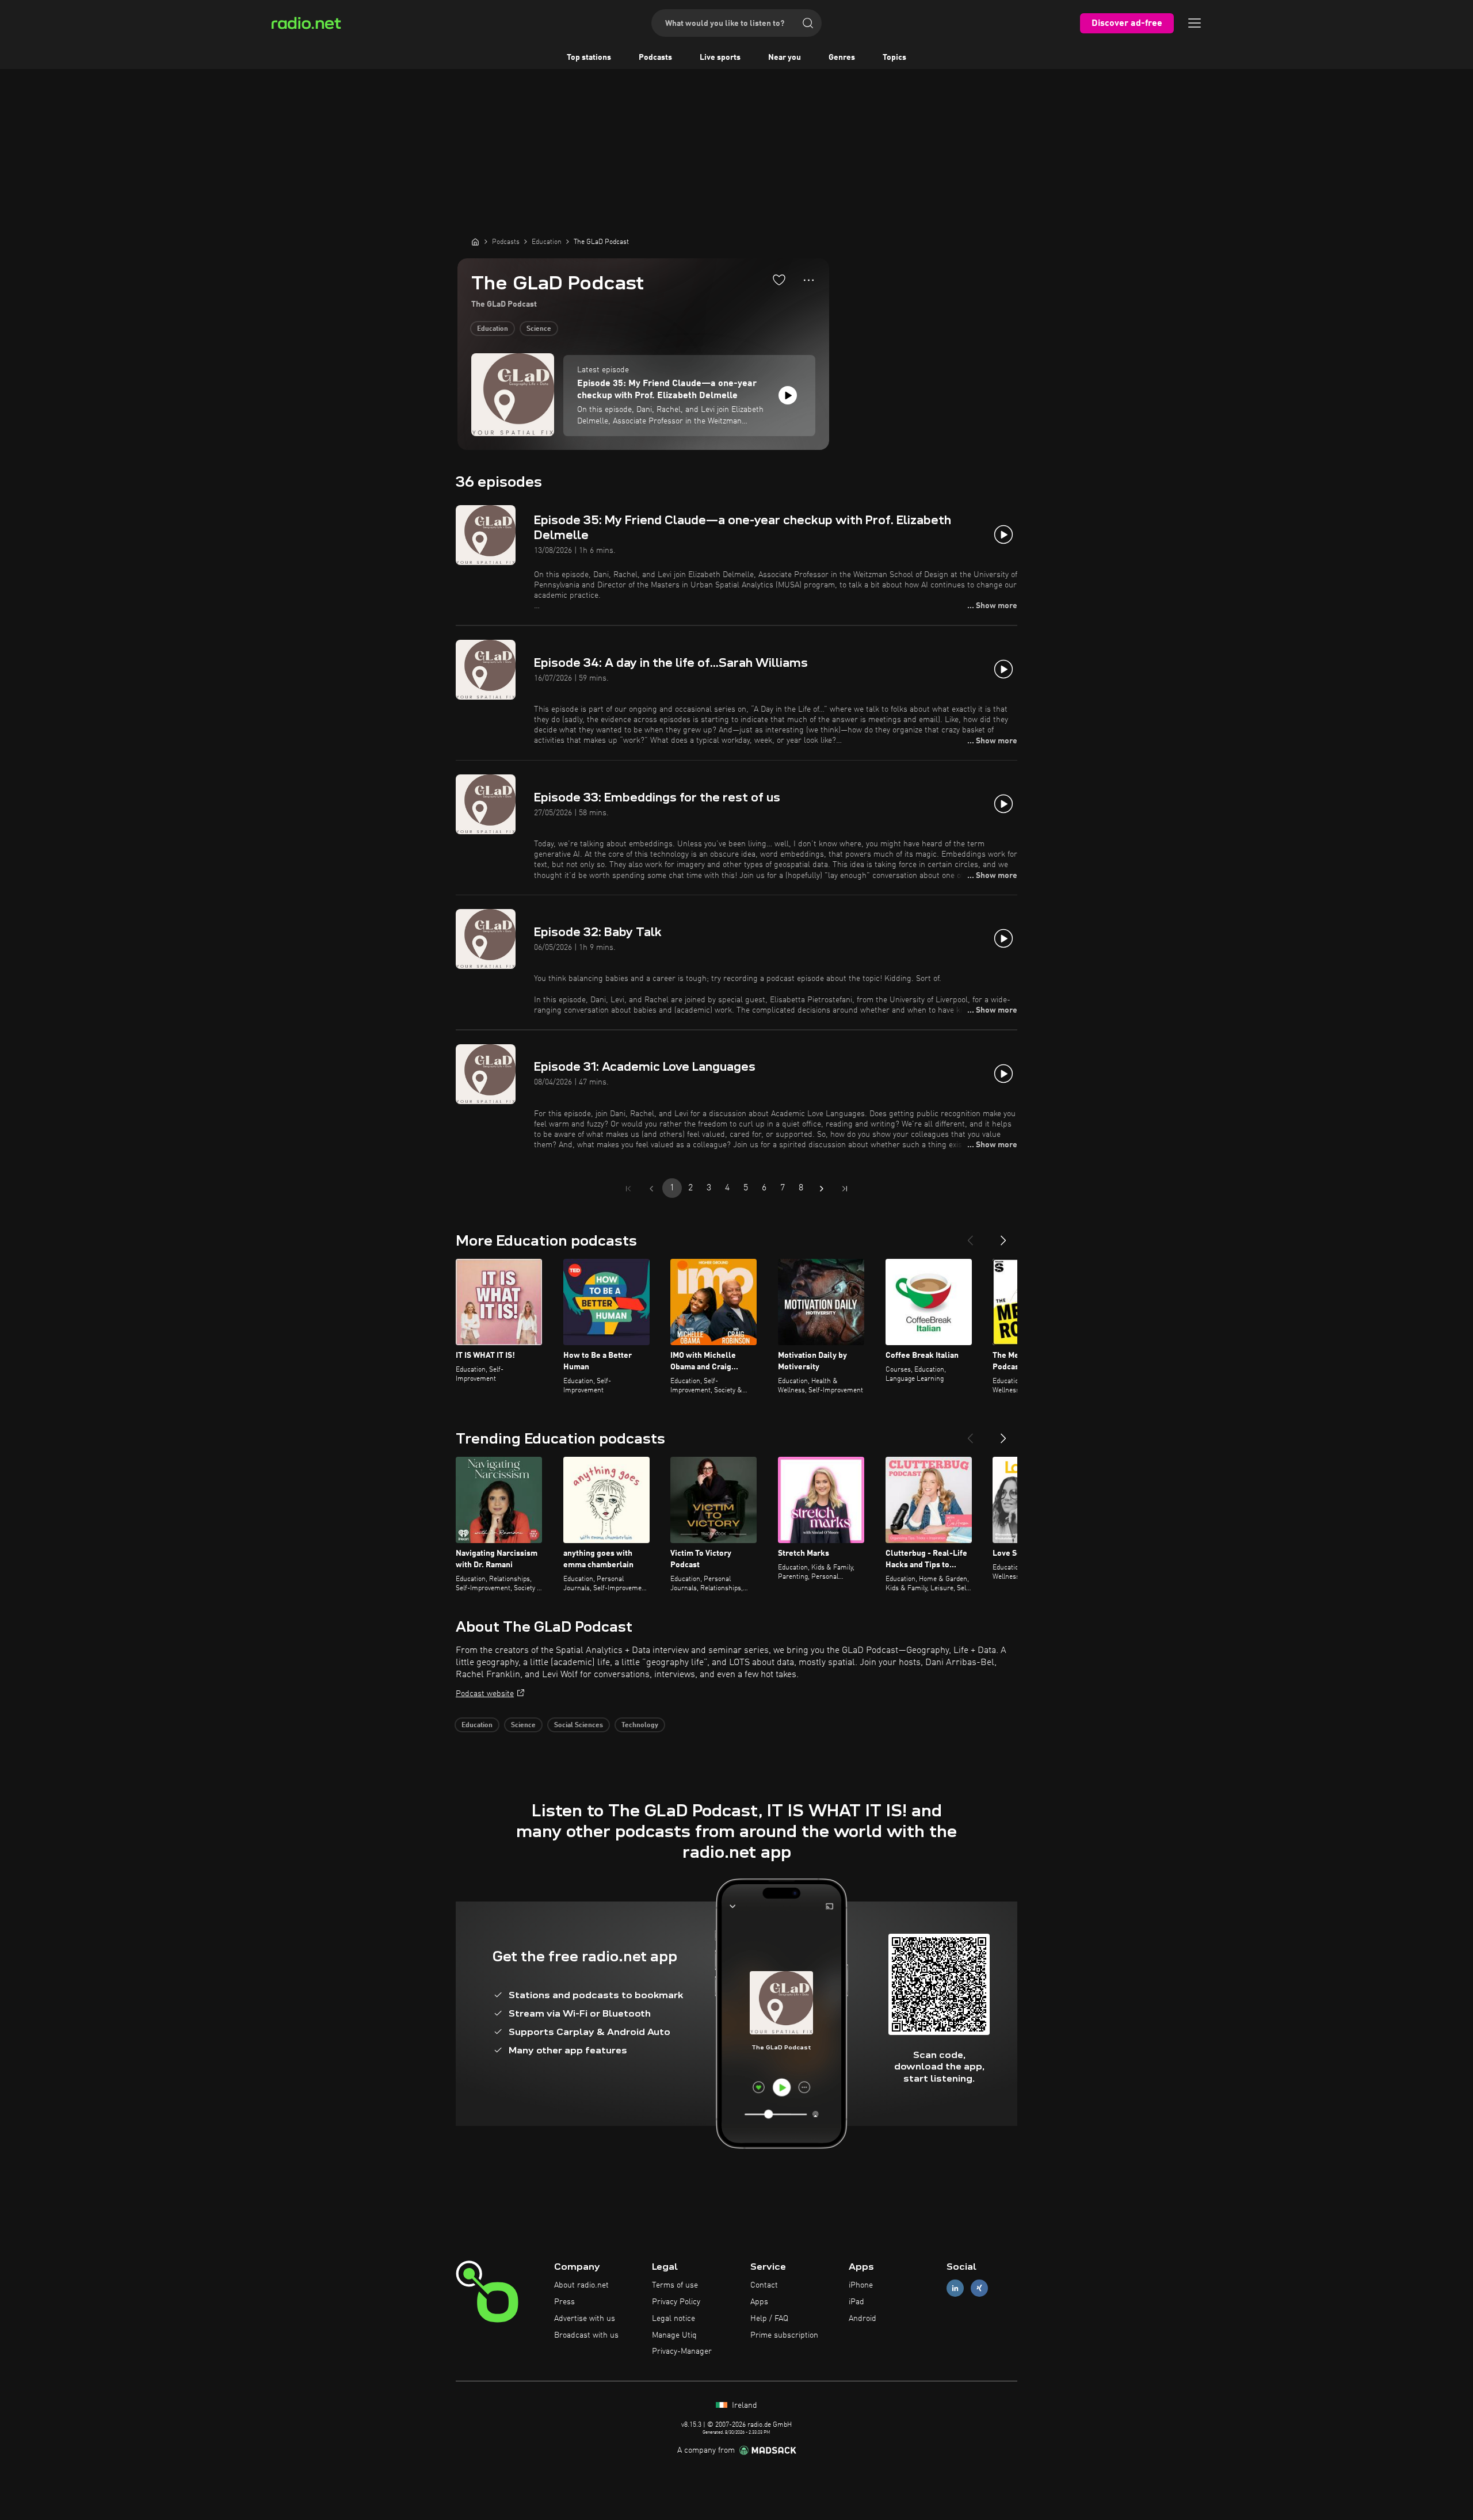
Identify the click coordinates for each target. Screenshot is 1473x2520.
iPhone (861, 2285)
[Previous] (970, 1236)
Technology (640, 1725)
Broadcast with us (586, 2335)
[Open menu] (1195, 23)
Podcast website (485, 1694)
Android (863, 2319)
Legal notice (673, 2319)
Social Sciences (579, 1725)
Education (493, 329)
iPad (856, 2302)
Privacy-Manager (682, 2351)
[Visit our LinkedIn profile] (955, 2288)
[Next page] (822, 1189)
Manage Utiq (674, 2335)
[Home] (475, 242)
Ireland (743, 2406)
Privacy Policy (676, 2302)
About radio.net (581, 2285)
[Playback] (788, 395)
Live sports (720, 58)
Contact (764, 2285)
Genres (842, 58)
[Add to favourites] (779, 280)
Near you (785, 58)
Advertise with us (585, 2319)
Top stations (589, 58)
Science (539, 329)
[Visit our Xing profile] (979, 2288)
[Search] (808, 23)
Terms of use (675, 2285)
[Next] (1003, 1236)
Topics (894, 58)
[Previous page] (651, 1189)
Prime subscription (784, 2335)
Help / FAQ (769, 2319)
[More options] (809, 280)
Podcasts (655, 58)
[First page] (628, 1189)
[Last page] (845, 1189)
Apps (759, 2302)
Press (564, 2302)
